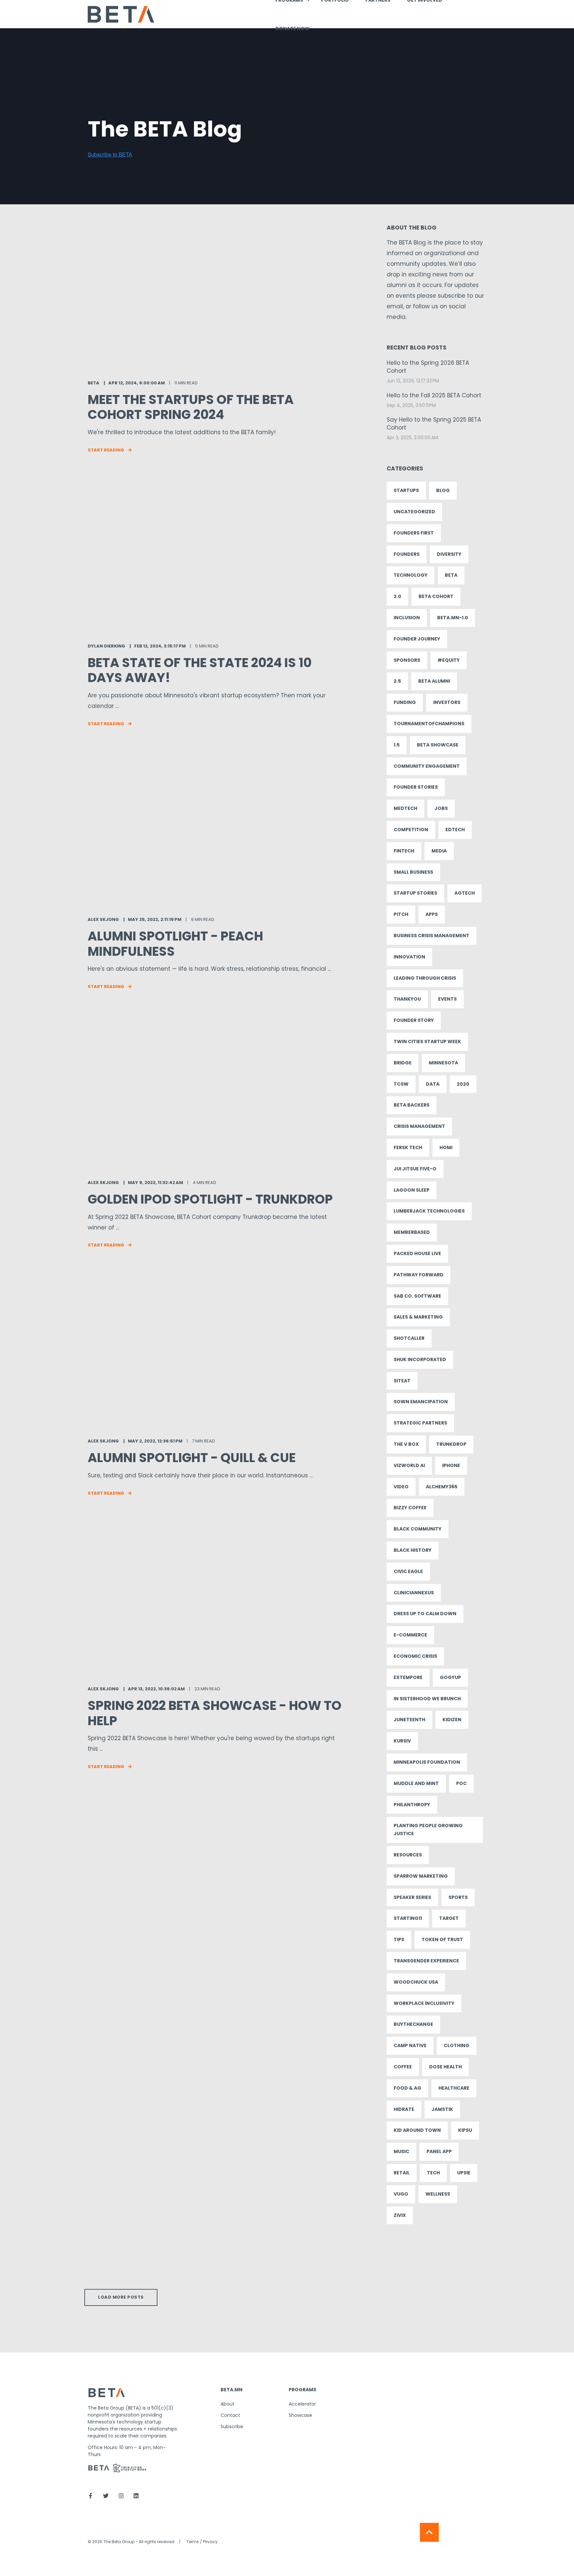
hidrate (404, 2109)
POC (461, 1783)
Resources (408, 1855)
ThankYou (407, 999)
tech (433, 2173)
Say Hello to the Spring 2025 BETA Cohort (434, 424)
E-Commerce (410, 1635)
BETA (94, 383)
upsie (464, 2173)
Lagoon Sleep (412, 1190)
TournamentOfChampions (429, 724)
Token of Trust (442, 1939)
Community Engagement (427, 766)
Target (449, 1918)
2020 (463, 1084)
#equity (449, 660)
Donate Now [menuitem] (292, 29)
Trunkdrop (451, 1444)
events (447, 999)
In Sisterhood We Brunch (427, 1699)
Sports (458, 1897)
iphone (451, 1465)
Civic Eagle (408, 1571)
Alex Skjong (103, 919)
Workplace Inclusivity (424, 2003)
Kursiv (402, 1741)
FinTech (404, 851)
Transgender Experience (426, 1961)
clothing (457, 2045)
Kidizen (452, 1720)
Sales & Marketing (418, 1317)
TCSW (401, 1084)
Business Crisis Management (431, 936)
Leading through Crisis (425, 978)
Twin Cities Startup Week (427, 1041)
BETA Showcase (438, 745)
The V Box (406, 1444)
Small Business (413, 872)
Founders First (414, 533)
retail (402, 2173)
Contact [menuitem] (230, 2415)
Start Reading (106, 450)
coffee (403, 2067)
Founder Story (414, 1020)
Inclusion (407, 618)
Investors (447, 702)
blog (443, 490)
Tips (399, 1939)
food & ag (407, 2088)
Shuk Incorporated (420, 1359)
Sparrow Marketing (421, 1876)
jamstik (442, 2109)
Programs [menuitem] (302, 2390)
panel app (439, 2151)
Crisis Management (419, 1126)
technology (411, 575)
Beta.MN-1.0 (453, 618)
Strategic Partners (420, 1423)
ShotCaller (409, 1338)
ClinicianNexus (414, 1593)
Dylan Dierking (106, 646)
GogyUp (450, 1677)
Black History (413, 1550)
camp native (410, 2045)
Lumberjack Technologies (429, 1211)
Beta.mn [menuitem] (232, 2390)
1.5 (397, 745)
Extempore (408, 1677)
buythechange (413, 2024)
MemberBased (412, 1232)
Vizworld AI (409, 1465)
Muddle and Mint (416, 1783)
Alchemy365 (442, 1487)
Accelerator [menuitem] (302, 2404)
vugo (401, 2194)
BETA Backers (412, 1105)
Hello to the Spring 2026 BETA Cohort (428, 367)
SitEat (402, 1381)
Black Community (418, 1529)
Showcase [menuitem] (300, 2415)
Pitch (401, 914)
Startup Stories (415, 893)
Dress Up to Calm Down (425, 1614)
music (401, 2151)
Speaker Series (412, 1897)
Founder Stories (416, 787)
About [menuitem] (228, 2404)
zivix (400, 2215)
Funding (405, 702)
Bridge (403, 1063)
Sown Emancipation (421, 1402)
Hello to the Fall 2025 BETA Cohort (434, 396)
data (433, 1084)
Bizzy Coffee (410, 1508)
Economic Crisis (415, 1656)
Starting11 (408, 1918)
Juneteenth (409, 1720)
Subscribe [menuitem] (232, 2427)
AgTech (465, 893)
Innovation (409, 957)
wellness (438, 2194)
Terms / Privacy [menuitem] (202, 2542)
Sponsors (407, 660)
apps (432, 914)
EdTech (455, 830)
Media (439, 851)
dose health (445, 2067)
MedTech (405, 808)
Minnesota (443, 1063)
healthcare (454, 2088)
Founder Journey (417, 639)
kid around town (417, 2130)
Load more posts (121, 2297)
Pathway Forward (419, 1275)
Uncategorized (414, 512)
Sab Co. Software (417, 1296)
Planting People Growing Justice (428, 1830)
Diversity (449, 554)
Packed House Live (417, 1253)
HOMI (446, 1147)
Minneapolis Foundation (427, 1762)
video (401, 1487)
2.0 (397, 596)
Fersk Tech (408, 1147)
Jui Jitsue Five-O (415, 1169)
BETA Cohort (436, 596)
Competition (411, 830)
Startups (406, 490)
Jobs (441, 808)
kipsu (465, 2130)
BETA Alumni (434, 681)
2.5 (397, 681)
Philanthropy (412, 1805)
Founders (407, 554)
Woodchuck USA (416, 1982)
